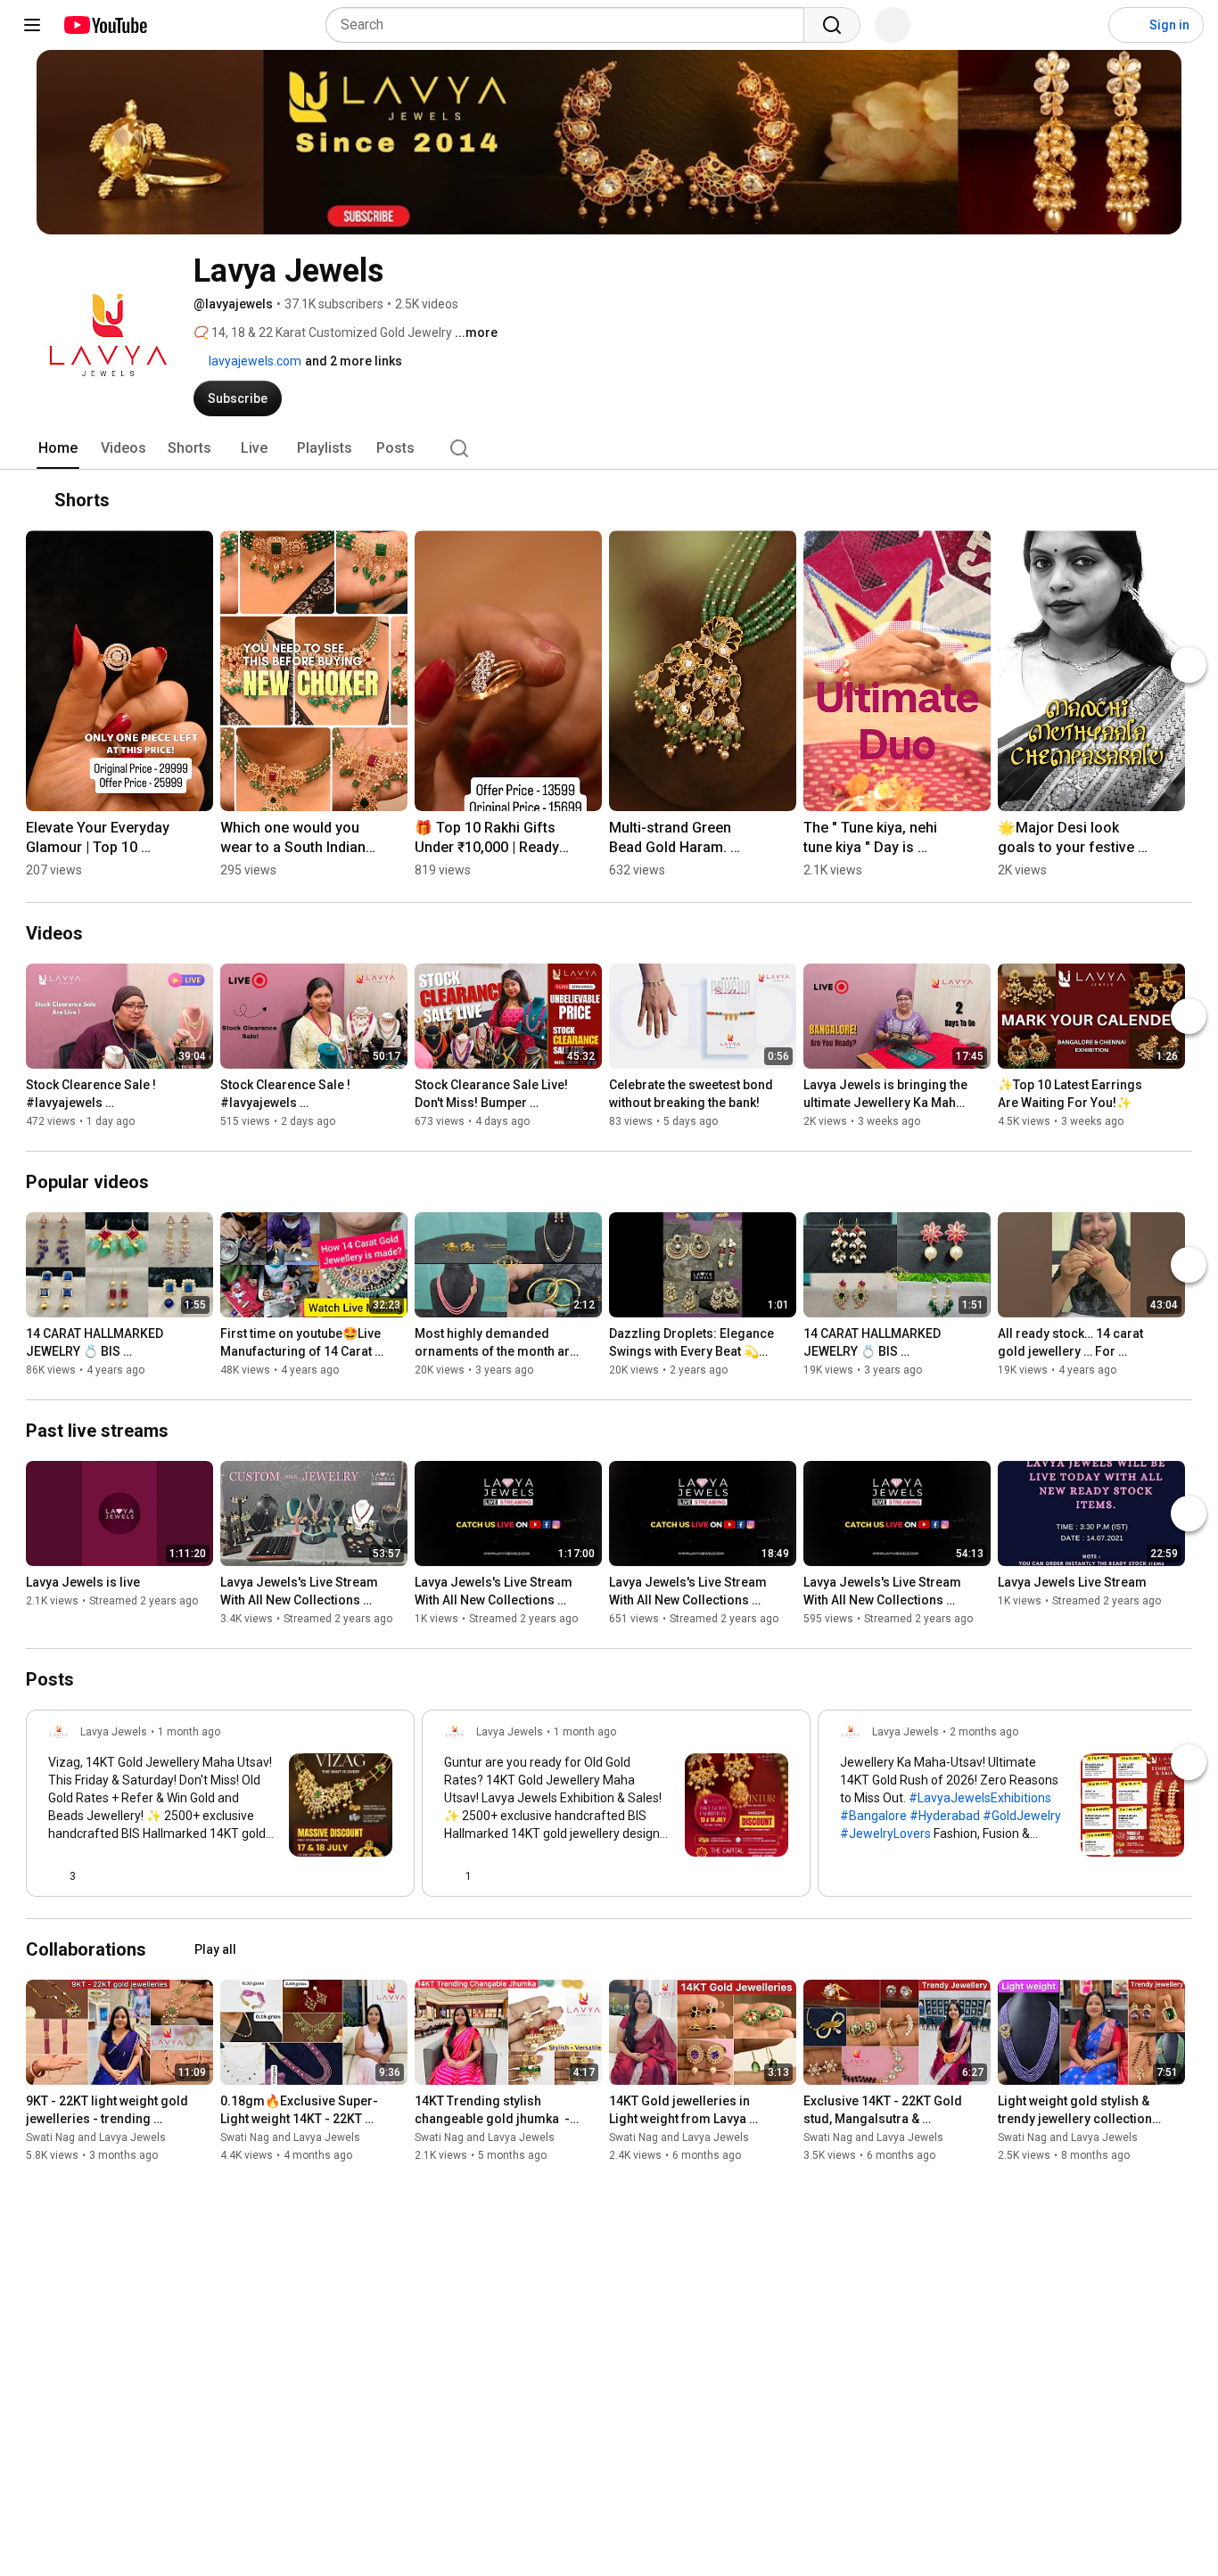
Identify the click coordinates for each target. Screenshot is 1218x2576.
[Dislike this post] (97, 1876)
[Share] (307, 1876)
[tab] (58, 448)
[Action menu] (385, 1876)
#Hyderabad (945, 1816)
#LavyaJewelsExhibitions (980, 1798)
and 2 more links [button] (354, 361)
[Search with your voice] (893, 25)
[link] (220, 1809)
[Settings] (1083, 25)
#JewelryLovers (885, 1834)
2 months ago (984, 1732)
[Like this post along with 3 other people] (55, 1876)
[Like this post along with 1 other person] (451, 1876)
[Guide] (32, 25)
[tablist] (609, 448)
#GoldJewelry (1022, 1816)
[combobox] (570, 25)
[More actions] (1174, 500)
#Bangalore (873, 1816)
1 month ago (189, 1732)
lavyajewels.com (254, 361)
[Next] (1189, 665)
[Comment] (350, 1876)
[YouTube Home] (105, 25)
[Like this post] (847, 1876)
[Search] (832, 25)
